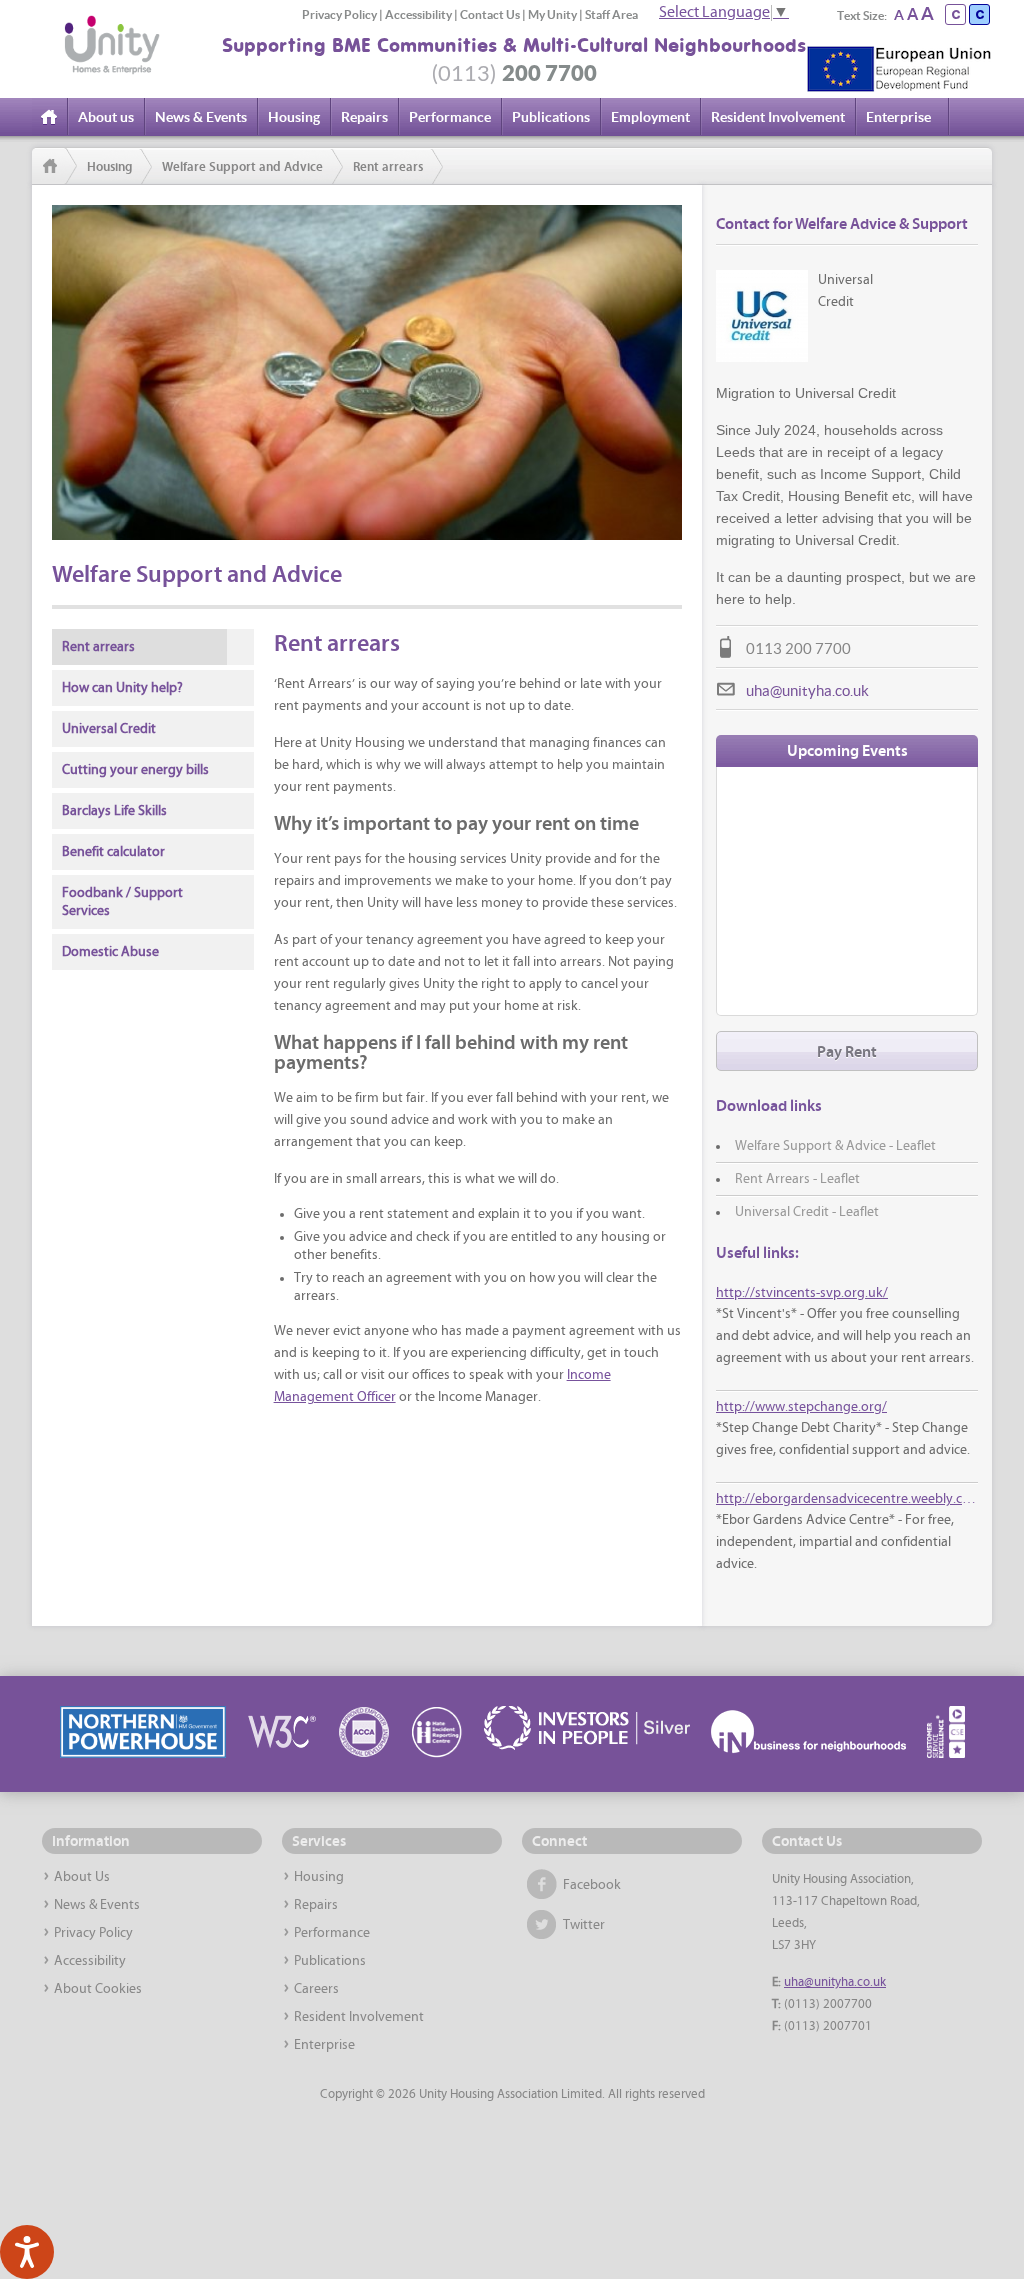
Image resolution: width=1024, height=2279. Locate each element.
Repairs (364, 117)
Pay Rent (847, 1052)
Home (51, 116)
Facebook (592, 1885)
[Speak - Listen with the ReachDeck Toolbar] (27, 2252)
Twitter (584, 1925)
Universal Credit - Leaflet (807, 1212)
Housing (294, 117)
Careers (316, 1989)
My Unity (552, 14)
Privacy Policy (339, 14)
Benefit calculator (113, 852)
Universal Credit (109, 729)
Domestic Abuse (110, 952)
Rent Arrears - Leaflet (797, 1179)
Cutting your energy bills (135, 770)
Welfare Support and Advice (242, 167)
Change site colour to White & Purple (955, 14)
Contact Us (490, 14)
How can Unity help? (122, 688)
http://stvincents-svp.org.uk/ (802, 1293)
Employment (650, 117)
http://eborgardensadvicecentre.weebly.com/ (846, 1499)
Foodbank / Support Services (122, 902)
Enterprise (898, 117)
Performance (450, 117)
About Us (82, 1877)
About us (106, 117)
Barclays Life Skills (114, 811)
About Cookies (98, 1989)
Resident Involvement (778, 117)
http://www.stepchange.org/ (801, 1407)
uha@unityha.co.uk (807, 690)
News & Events (201, 117)
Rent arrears (388, 167)
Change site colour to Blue (979, 14)
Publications (551, 117)
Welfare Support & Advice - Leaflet (835, 1146)
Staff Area (611, 14)
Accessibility (418, 14)
